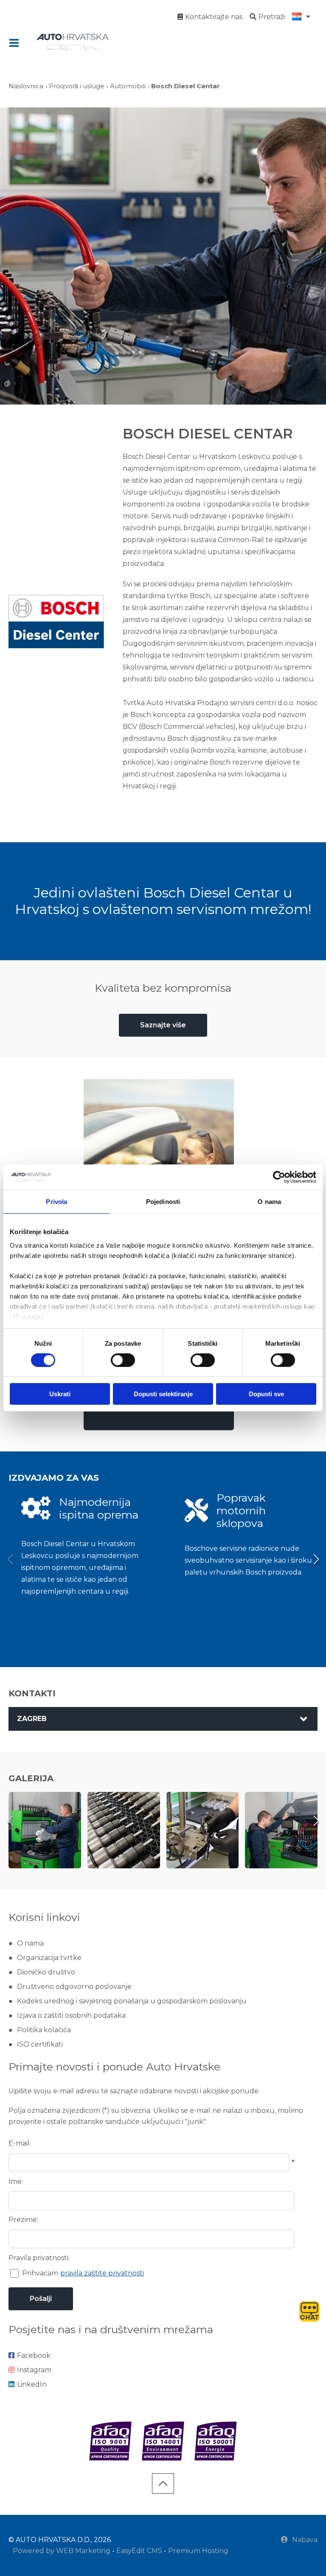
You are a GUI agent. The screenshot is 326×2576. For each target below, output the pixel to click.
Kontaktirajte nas (214, 17)
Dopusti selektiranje (163, 1394)
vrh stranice (163, 2483)
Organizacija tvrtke (49, 1958)
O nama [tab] (269, 1202)
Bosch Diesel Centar (185, 86)
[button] (316, 1559)
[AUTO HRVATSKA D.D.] (72, 42)
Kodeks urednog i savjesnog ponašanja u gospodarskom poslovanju (132, 2001)
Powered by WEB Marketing (62, 2551)
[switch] (123, 1360)
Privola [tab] (56, 1202)
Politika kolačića (44, 2030)
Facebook (34, 2355)
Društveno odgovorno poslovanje (74, 1987)
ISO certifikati (40, 2044)
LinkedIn (32, 2384)
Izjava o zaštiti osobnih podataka (71, 2015)
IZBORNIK (16, 43)
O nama (30, 1943)
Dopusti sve (266, 1394)
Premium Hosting (198, 2551)
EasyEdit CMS (139, 2551)
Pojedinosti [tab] (163, 1202)
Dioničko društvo (46, 1972)
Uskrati (60, 1394)
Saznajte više (163, 1025)
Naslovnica (26, 86)
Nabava (305, 2540)
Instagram (34, 2370)
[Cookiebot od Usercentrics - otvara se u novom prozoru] (279, 1177)
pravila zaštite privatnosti (102, 2273)
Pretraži (272, 17)
